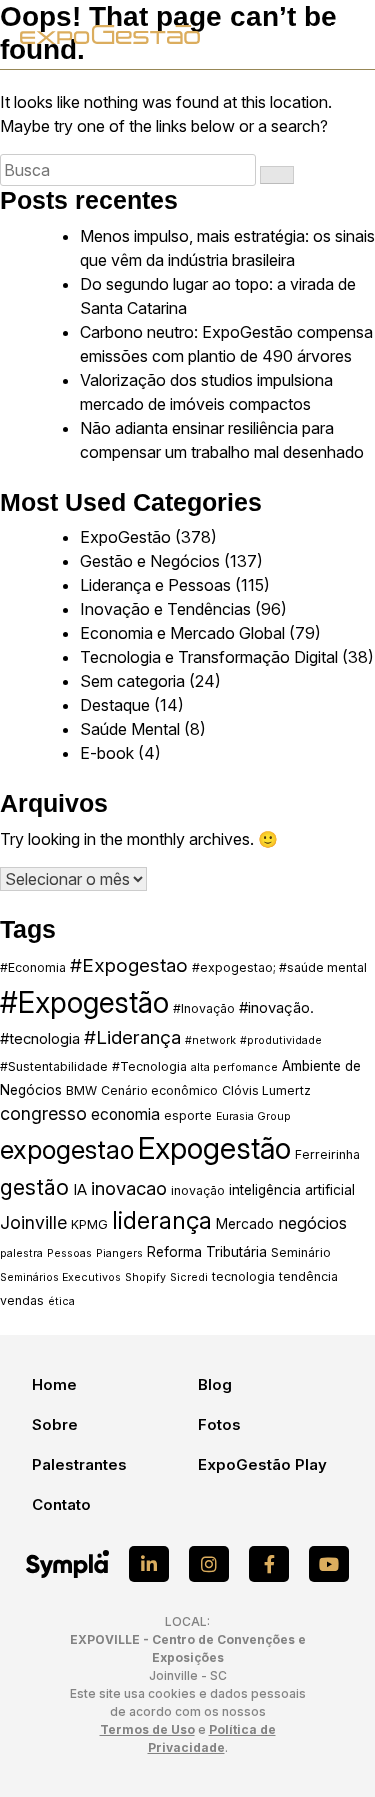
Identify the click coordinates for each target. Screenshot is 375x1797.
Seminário (301, 1252)
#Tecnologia (149, 1066)
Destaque (115, 705)
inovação (198, 1190)
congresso (43, 1113)
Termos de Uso (147, 1729)
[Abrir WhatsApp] (325, 1746)
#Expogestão (84, 1002)
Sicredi (189, 1277)
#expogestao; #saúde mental (279, 967)
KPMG (89, 1224)
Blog (215, 1384)
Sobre (55, 1424)
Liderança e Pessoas (155, 585)
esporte (188, 1115)
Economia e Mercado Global (182, 633)
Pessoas (69, 1253)
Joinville (33, 1222)
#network (210, 1040)
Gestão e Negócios (150, 561)
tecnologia (243, 1276)
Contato (61, 1504)
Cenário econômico (159, 1090)
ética (61, 1301)
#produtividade (281, 1040)
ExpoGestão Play (262, 1464)
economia (125, 1114)
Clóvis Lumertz (266, 1090)
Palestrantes (79, 1464)
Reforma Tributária (207, 1252)
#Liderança (132, 1037)
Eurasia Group (253, 1116)
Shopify (145, 1277)
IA (80, 1190)
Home (54, 1384)
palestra (21, 1253)
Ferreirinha (327, 1154)
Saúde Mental (130, 729)
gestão (34, 1187)
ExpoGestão (125, 537)
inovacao (129, 1188)
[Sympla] (67, 1564)
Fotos (219, 1424)
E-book (107, 753)
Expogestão (214, 1148)
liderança (162, 1221)
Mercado (245, 1224)
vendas (22, 1300)
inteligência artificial (292, 1190)
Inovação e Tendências (165, 609)
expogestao (67, 1149)
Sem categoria (132, 681)
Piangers (119, 1253)
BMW (81, 1090)
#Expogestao (129, 965)
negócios (312, 1223)
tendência (308, 1276)
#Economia (33, 967)
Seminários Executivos (60, 1277)
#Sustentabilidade (54, 1066)
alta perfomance (234, 1067)
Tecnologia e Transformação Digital (209, 657)
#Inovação (204, 1008)
